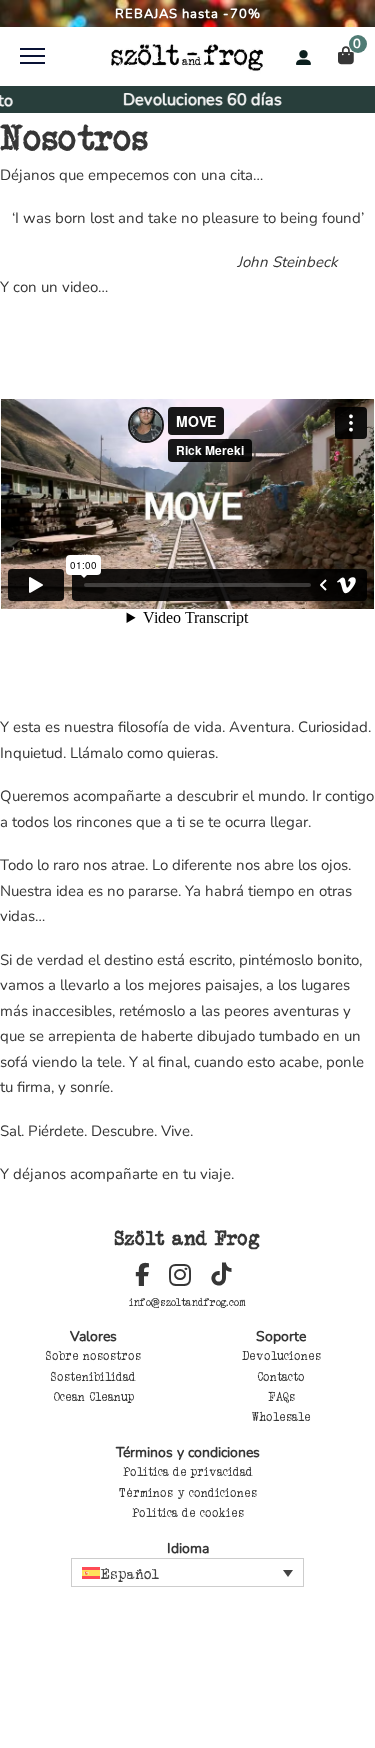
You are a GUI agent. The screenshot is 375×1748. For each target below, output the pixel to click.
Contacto (281, 1377)
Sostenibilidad (93, 1377)
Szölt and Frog (187, 1238)
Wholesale (281, 1417)
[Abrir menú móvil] (32, 56)
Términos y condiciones (188, 1493)
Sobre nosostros (93, 1356)
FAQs (281, 1397)
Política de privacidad (188, 1472)
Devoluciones (281, 1356)
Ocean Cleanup (94, 1397)
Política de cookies (188, 1513)
